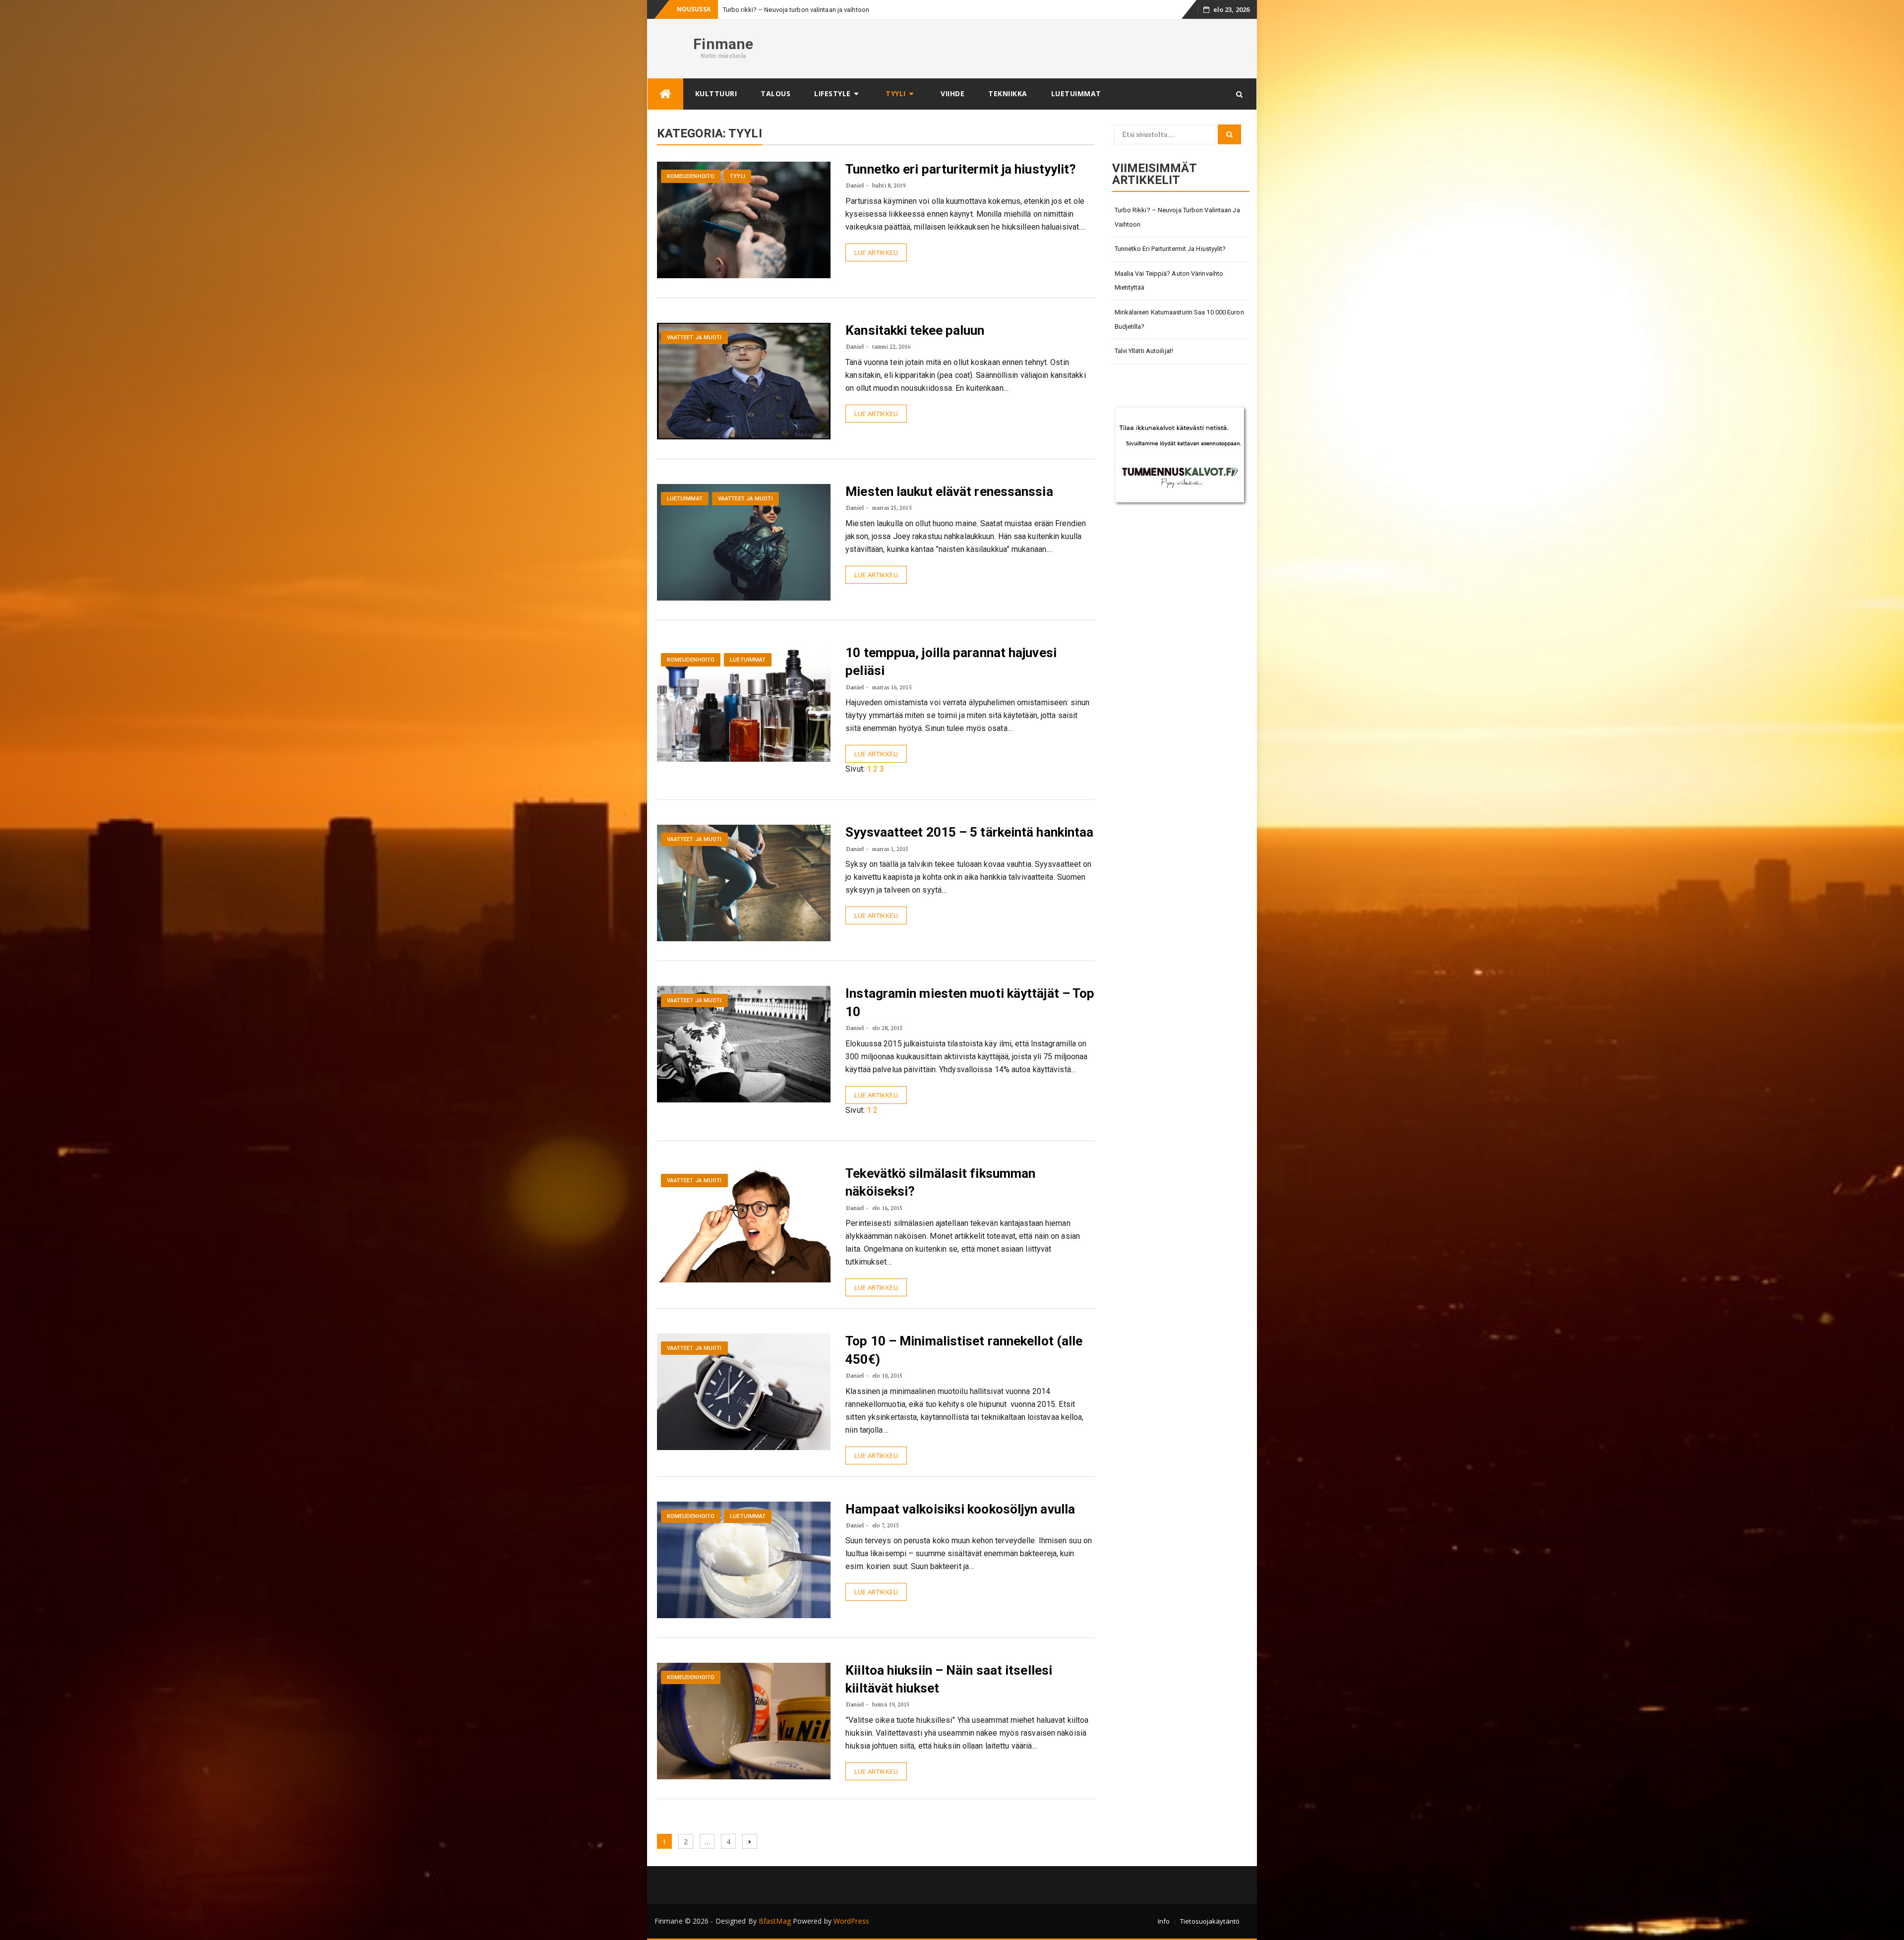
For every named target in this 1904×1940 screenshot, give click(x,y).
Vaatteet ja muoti (694, 337)
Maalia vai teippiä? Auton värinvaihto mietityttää (1169, 281)
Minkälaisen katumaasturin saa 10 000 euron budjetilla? (1179, 319)
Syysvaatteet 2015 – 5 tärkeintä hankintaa (969, 832)
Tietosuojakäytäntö (1210, 1921)
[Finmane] (665, 94)
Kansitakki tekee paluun (915, 330)
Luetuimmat (1076, 93)
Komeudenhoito (691, 176)
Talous (775, 93)
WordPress (851, 1921)
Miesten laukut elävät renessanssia (949, 491)
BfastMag (775, 1921)
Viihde (952, 93)
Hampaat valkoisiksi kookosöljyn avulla (960, 1509)
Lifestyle (833, 93)
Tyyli (896, 93)
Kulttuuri (716, 93)
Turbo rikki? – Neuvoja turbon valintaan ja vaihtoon (1177, 217)
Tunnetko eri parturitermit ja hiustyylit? (961, 169)
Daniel (855, 185)
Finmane (723, 44)
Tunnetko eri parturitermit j (761, 10)
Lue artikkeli (876, 252)
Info (1164, 1921)
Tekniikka (1008, 93)
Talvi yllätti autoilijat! (1144, 351)
